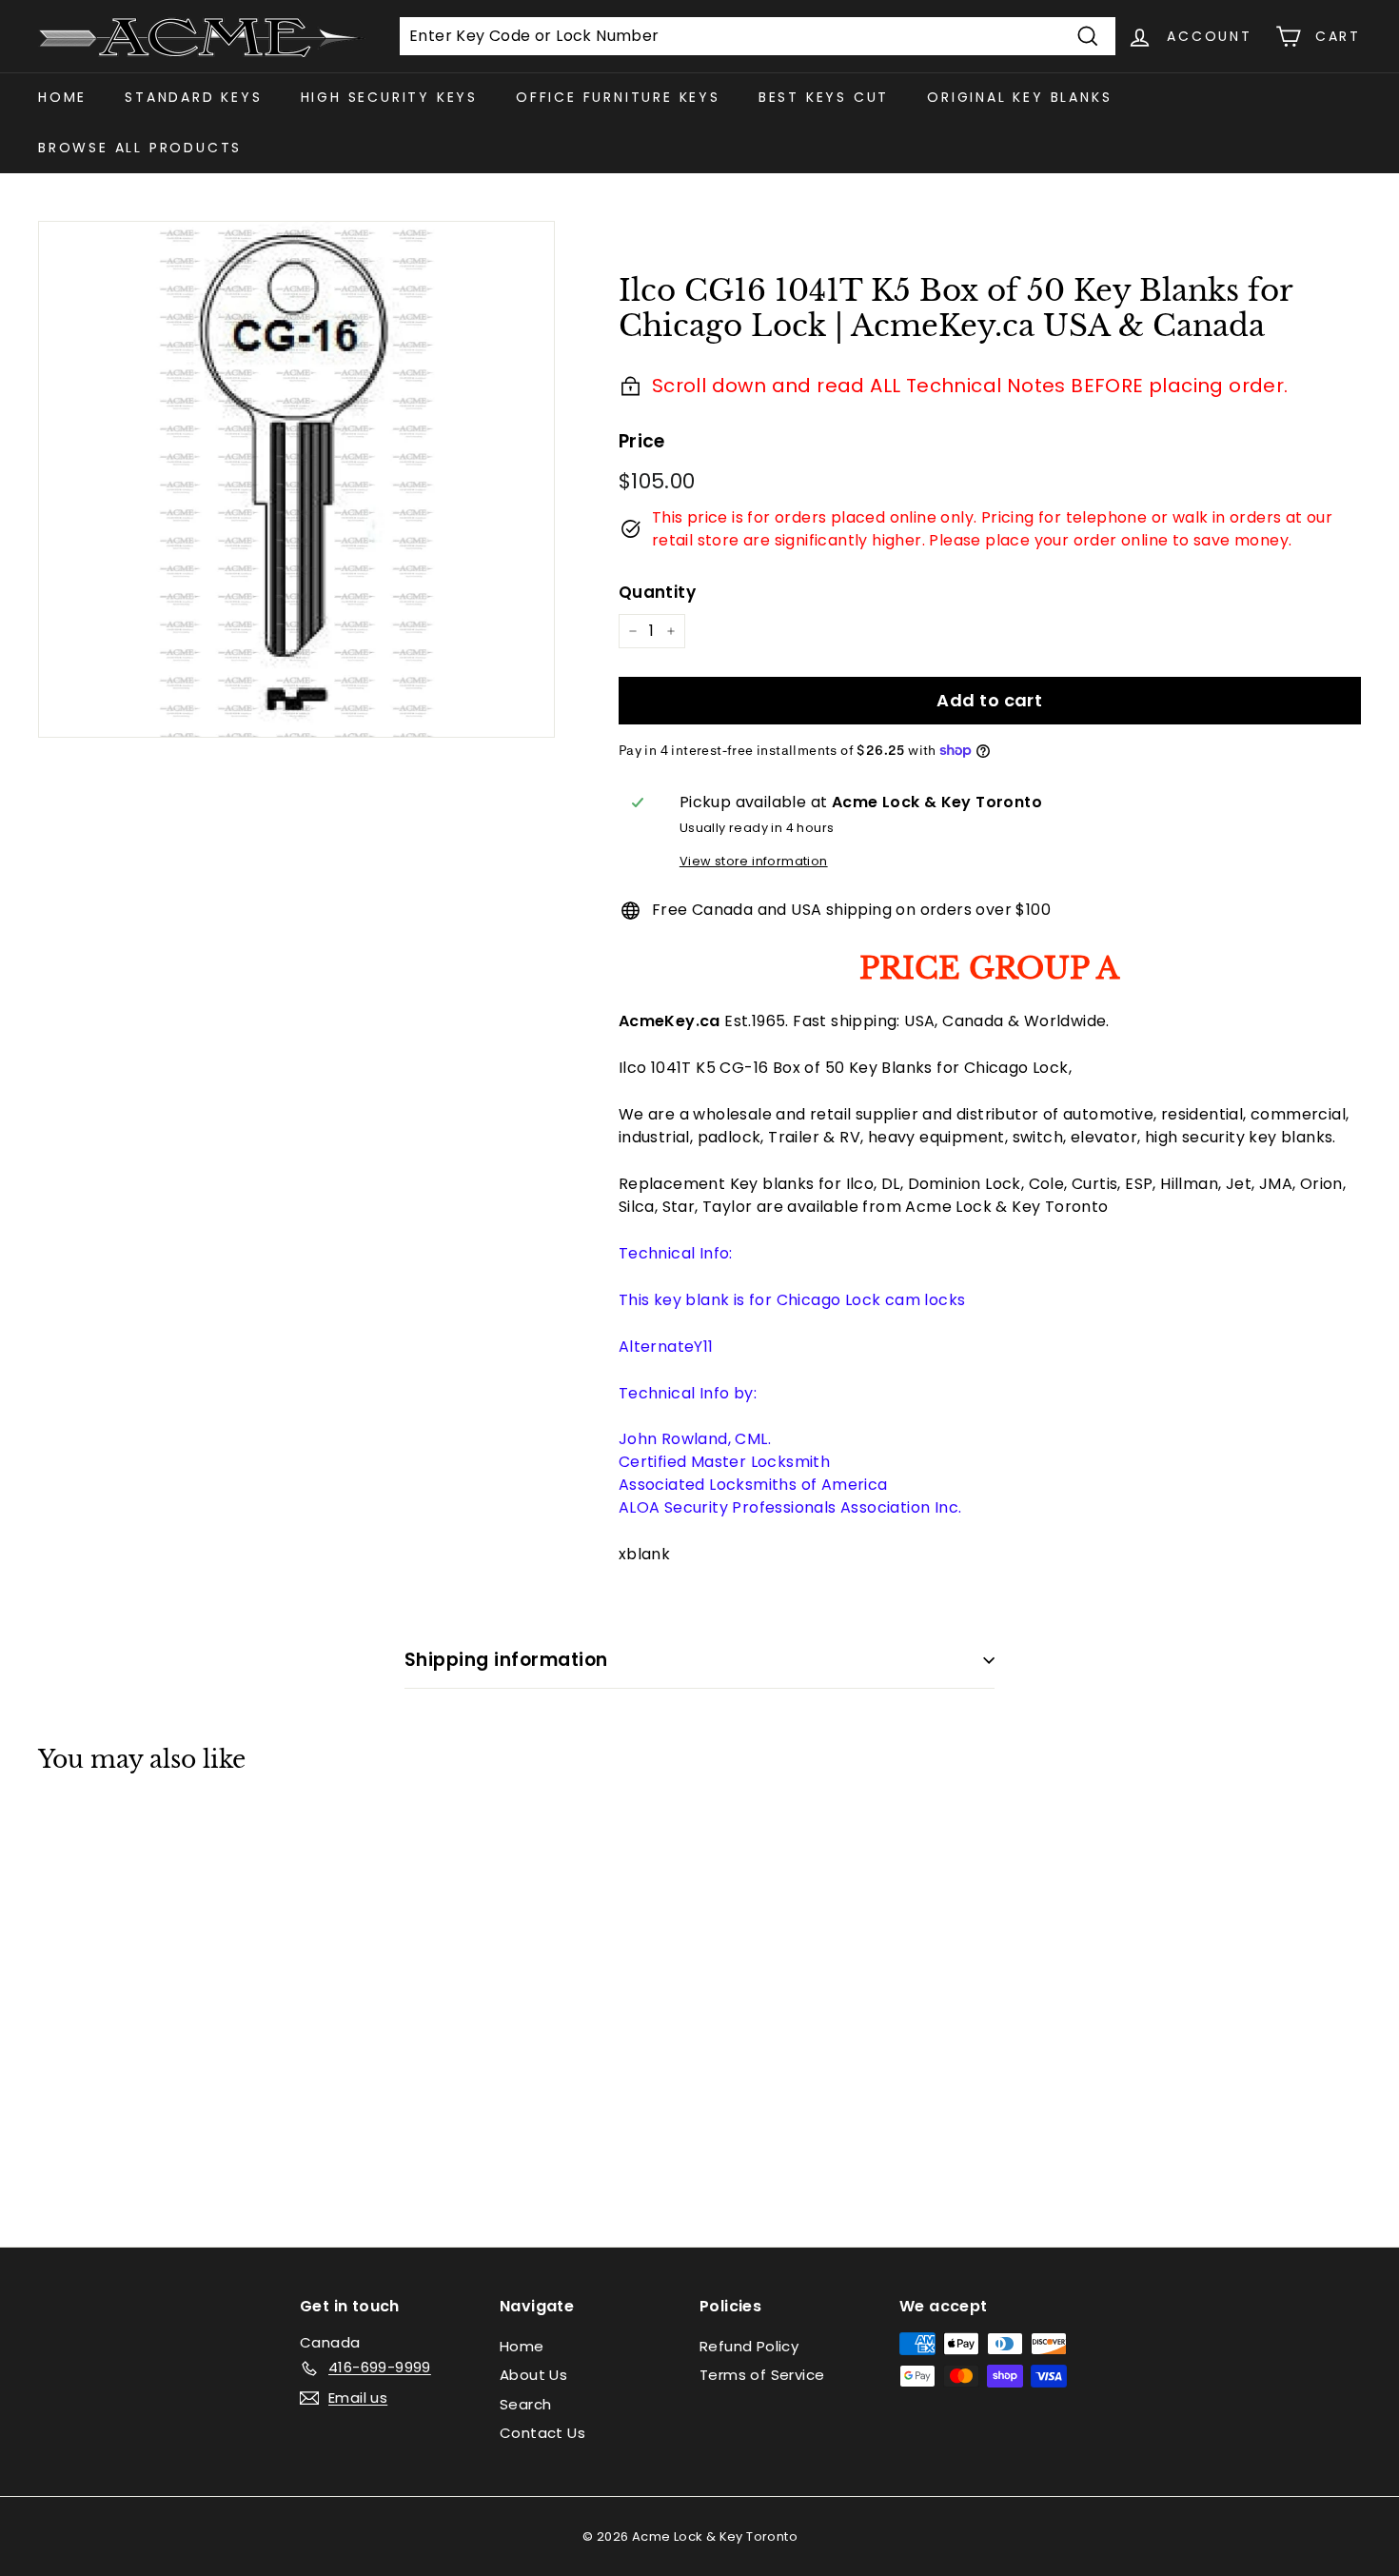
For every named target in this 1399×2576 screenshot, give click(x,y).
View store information (754, 861)
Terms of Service (762, 2375)
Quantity (657, 592)
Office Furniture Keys (618, 97)
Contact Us (542, 2433)
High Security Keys (389, 97)
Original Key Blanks (1019, 97)
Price (642, 441)
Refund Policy (749, 2346)
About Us (533, 2375)
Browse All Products (140, 148)
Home (62, 97)
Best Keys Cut (824, 97)
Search (525, 2404)
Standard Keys (193, 97)
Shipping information (506, 1660)
